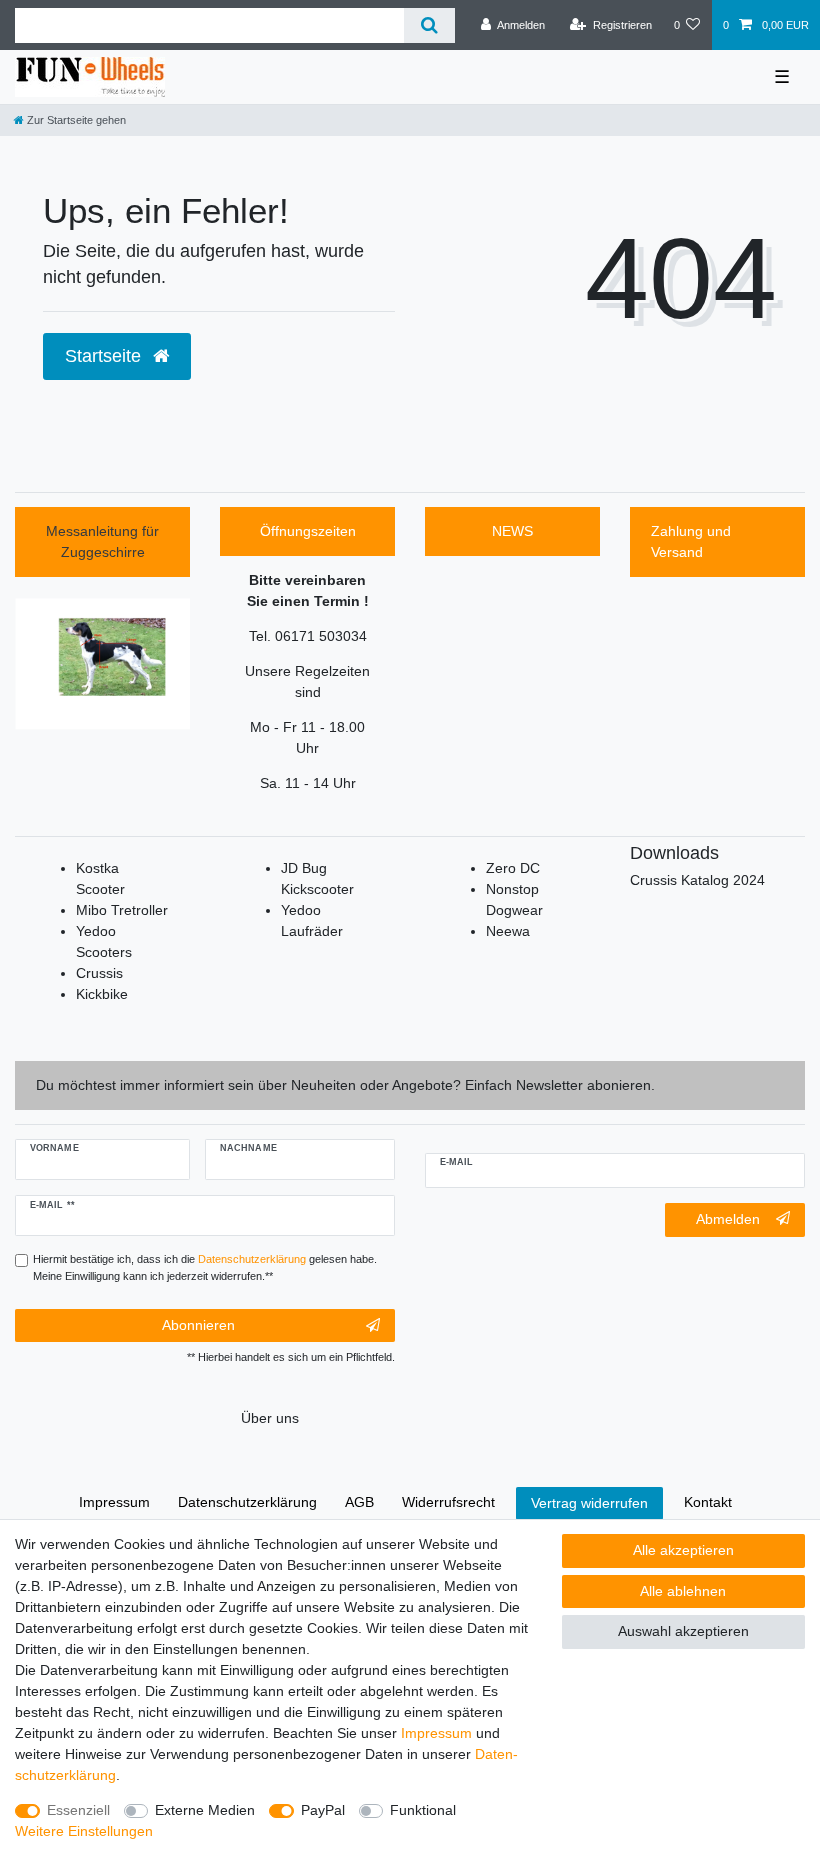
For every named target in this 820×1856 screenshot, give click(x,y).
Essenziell (78, 1810)
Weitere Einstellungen (84, 1831)
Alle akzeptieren (683, 1550)
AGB (359, 1502)
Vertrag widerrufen (589, 1503)
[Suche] (429, 25)
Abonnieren (198, 1325)
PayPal (323, 1810)
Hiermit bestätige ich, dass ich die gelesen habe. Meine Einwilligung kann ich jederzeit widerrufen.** (205, 1267)
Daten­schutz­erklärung (247, 1502)
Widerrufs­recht (448, 1502)
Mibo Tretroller (122, 910)
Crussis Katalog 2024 (697, 880)
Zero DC (513, 868)
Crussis (99, 973)
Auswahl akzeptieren (683, 1631)
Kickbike (102, 994)
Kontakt (708, 1502)
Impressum (436, 1733)
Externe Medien (205, 1810)
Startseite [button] (105, 356)
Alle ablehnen (683, 1591)
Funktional (423, 1810)
